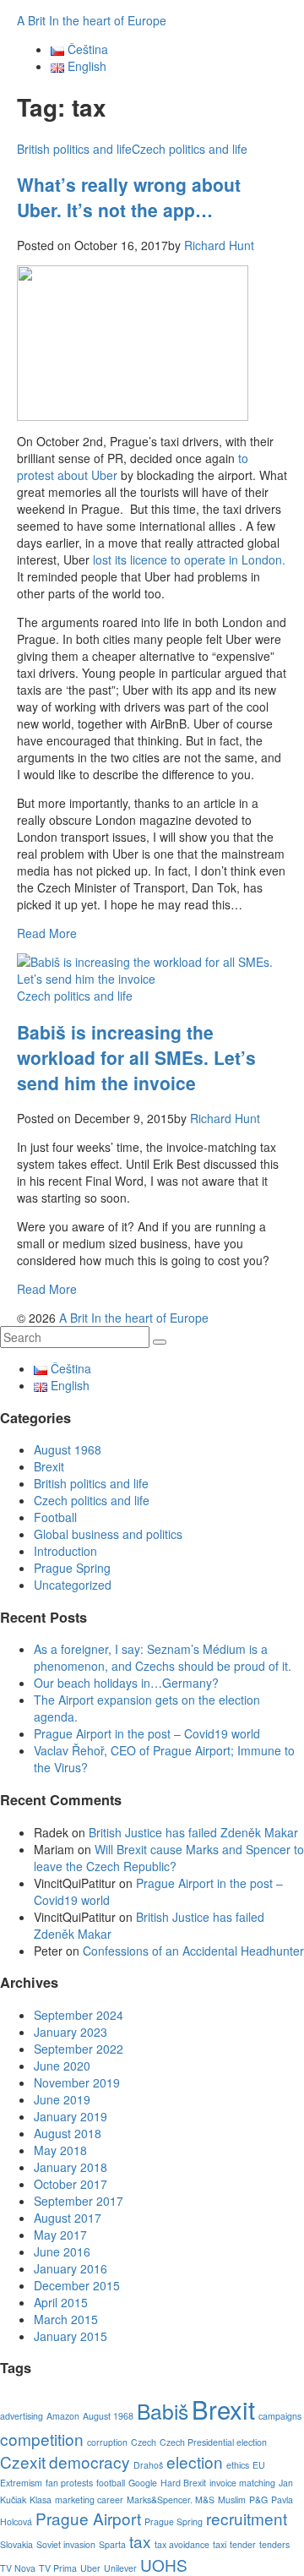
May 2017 (60, 2235)
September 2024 (79, 2015)
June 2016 (62, 2251)
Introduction (65, 1551)
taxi (220, 2544)
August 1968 (68, 1449)
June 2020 (62, 2066)
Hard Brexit (183, 2483)
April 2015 (61, 2302)
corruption (107, 2442)
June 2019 (62, 2099)
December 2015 (77, 2285)
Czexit (23, 2461)
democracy (90, 2461)
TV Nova (18, 2568)
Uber (90, 2568)
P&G (258, 2500)
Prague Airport (88, 2518)
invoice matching (242, 2483)
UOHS (164, 2565)
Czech (144, 2442)
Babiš (163, 2411)
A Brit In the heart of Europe (92, 20)
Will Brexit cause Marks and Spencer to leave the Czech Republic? (169, 1858)
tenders (274, 2544)
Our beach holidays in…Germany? (126, 1683)
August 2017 (68, 2218)
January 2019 (71, 2116)
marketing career (89, 2500)
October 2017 (71, 2184)
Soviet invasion (66, 2544)
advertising (22, 2416)
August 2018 (68, 2133)
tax (140, 2541)
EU (259, 2465)
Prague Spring (72, 1568)
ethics (238, 2465)
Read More (47, 933)
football (111, 2483)
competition (42, 2439)
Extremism (21, 2483)
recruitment (247, 2518)
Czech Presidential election (213, 2442)
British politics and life (74, 149)
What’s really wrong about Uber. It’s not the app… (129, 197)
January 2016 (71, 2268)
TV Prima (58, 2568)
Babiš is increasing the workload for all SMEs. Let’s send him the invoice (136, 1057)
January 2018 (71, 2167)
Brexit (49, 1466)
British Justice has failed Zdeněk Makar (193, 1832)
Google (143, 2483)
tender (243, 2544)
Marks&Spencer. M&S (171, 2500)
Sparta (112, 2544)
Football (55, 1517)
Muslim (232, 2500)
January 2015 (71, 2336)
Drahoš (148, 2465)
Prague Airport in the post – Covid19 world (147, 1733)
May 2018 (60, 2150)
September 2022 (79, 2049)
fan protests (69, 2483)
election (195, 2461)
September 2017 (79, 2201)
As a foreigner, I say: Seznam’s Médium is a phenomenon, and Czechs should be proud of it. (163, 1657)
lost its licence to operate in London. (187, 559)
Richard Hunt (219, 245)
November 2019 (77, 2082)
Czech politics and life (190, 149)
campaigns (280, 2416)
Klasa (41, 2500)
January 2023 (71, 2032)
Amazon (63, 2416)
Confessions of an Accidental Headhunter (193, 1951)
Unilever (120, 2568)
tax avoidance (182, 2544)
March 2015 (66, 2319)
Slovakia (16, 2544)
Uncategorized (73, 1585)
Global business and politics (108, 1534)
